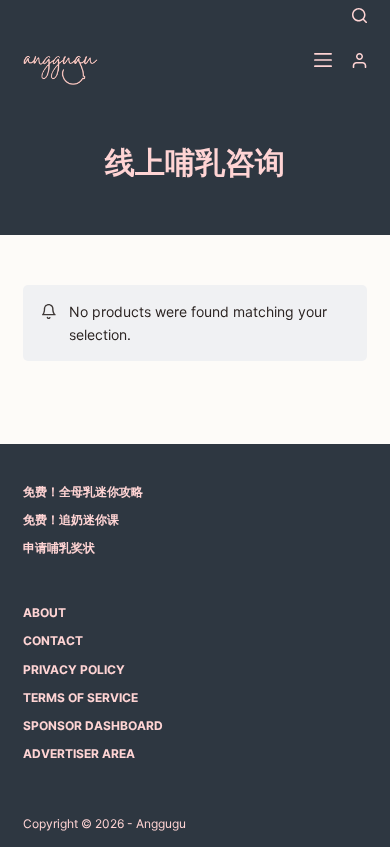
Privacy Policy (74, 669)
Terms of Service (80, 697)
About (44, 612)
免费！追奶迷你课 (71, 519)
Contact (53, 640)
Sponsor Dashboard (93, 725)
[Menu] (323, 60)
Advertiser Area (79, 753)
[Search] (359, 15)
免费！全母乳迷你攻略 (83, 491)
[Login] (359, 60)
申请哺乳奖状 (59, 547)
